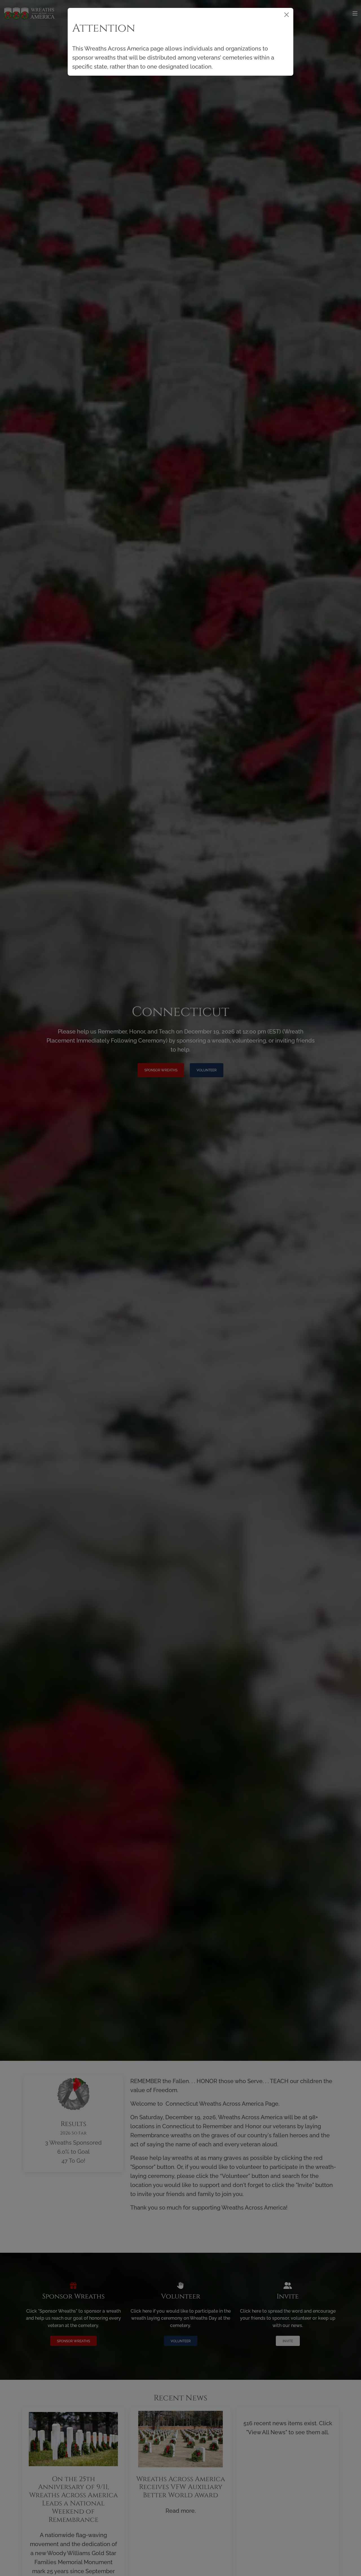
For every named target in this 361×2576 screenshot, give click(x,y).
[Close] (287, 15)
